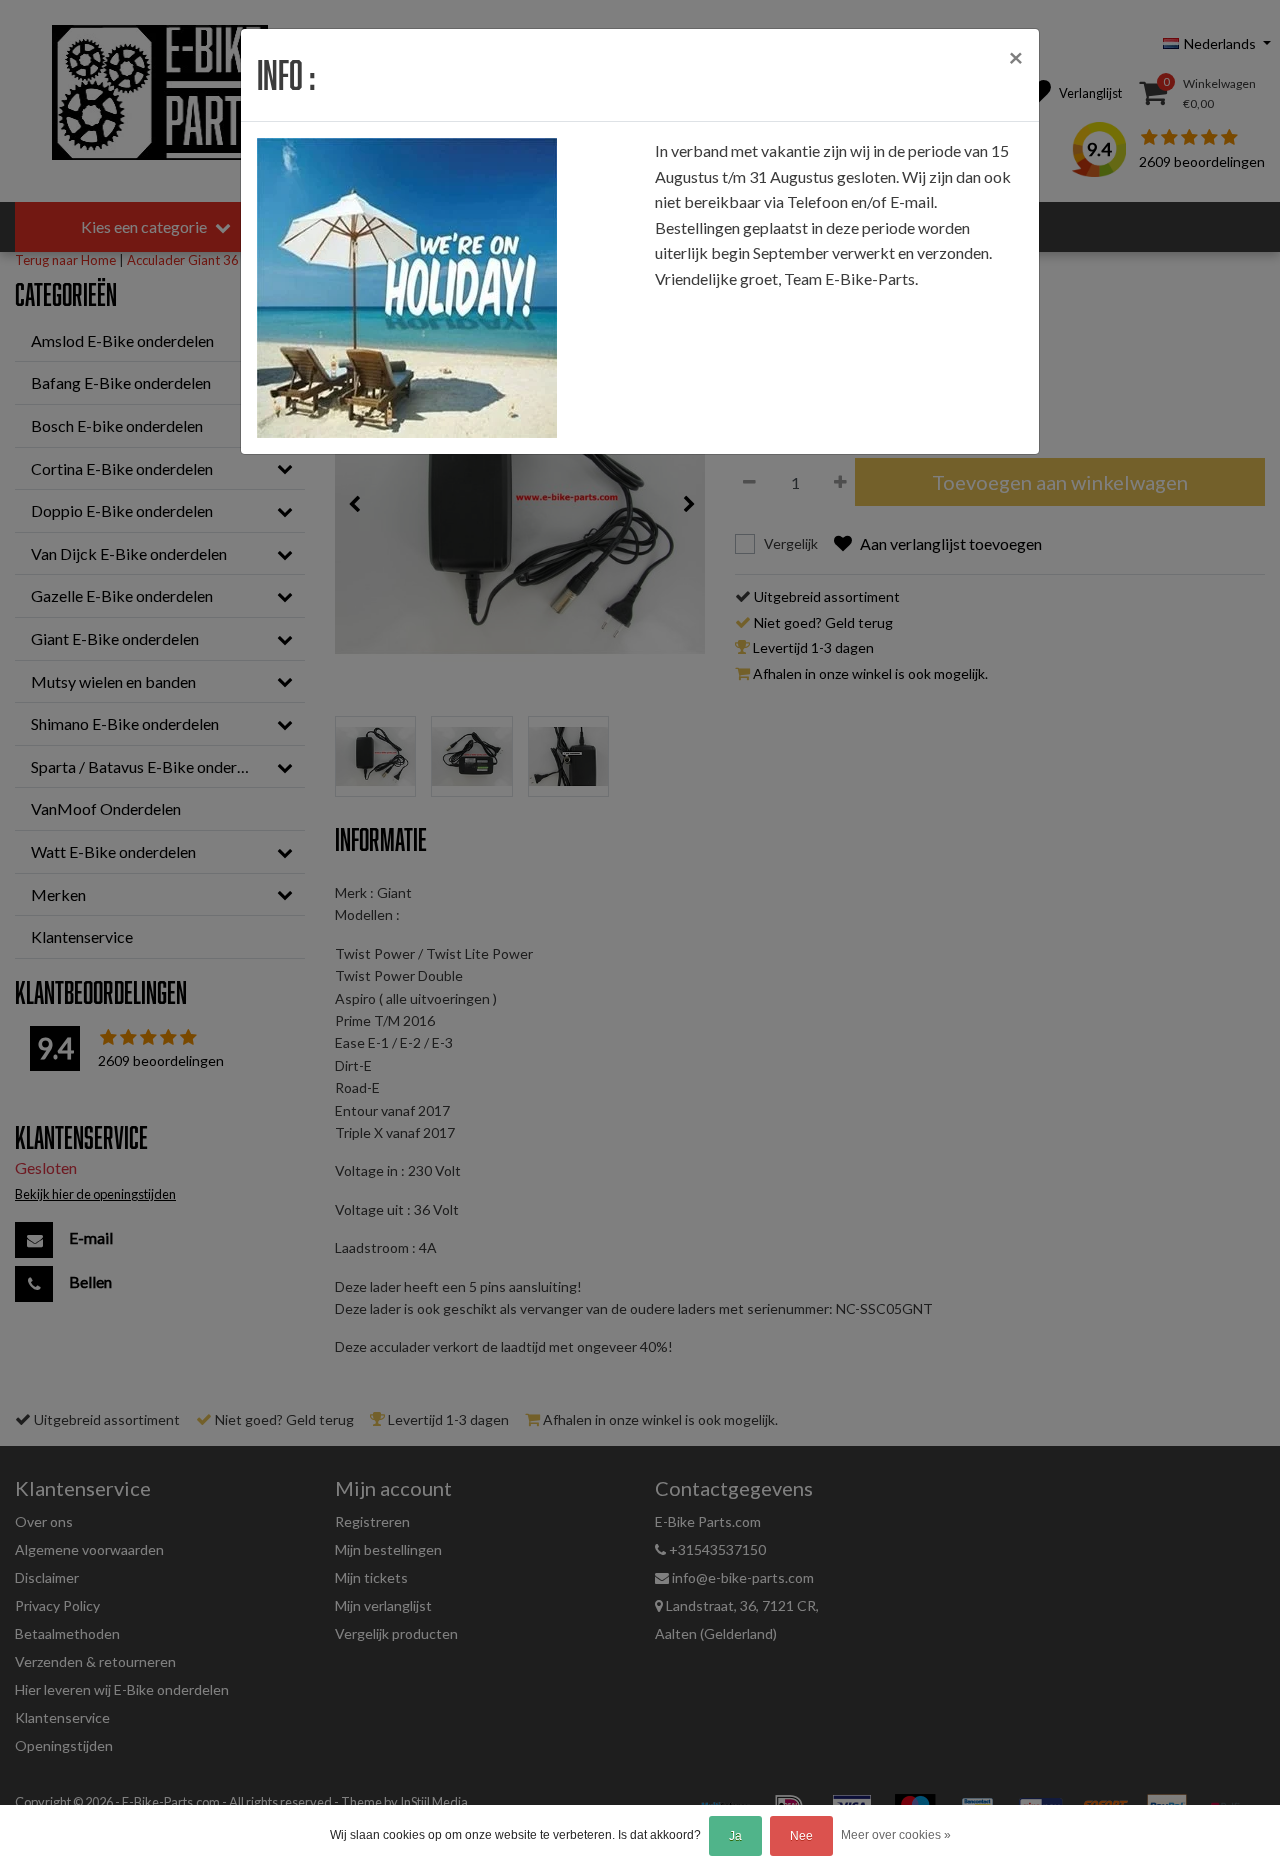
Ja (735, 1836)
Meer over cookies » (896, 1835)
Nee (801, 1836)
